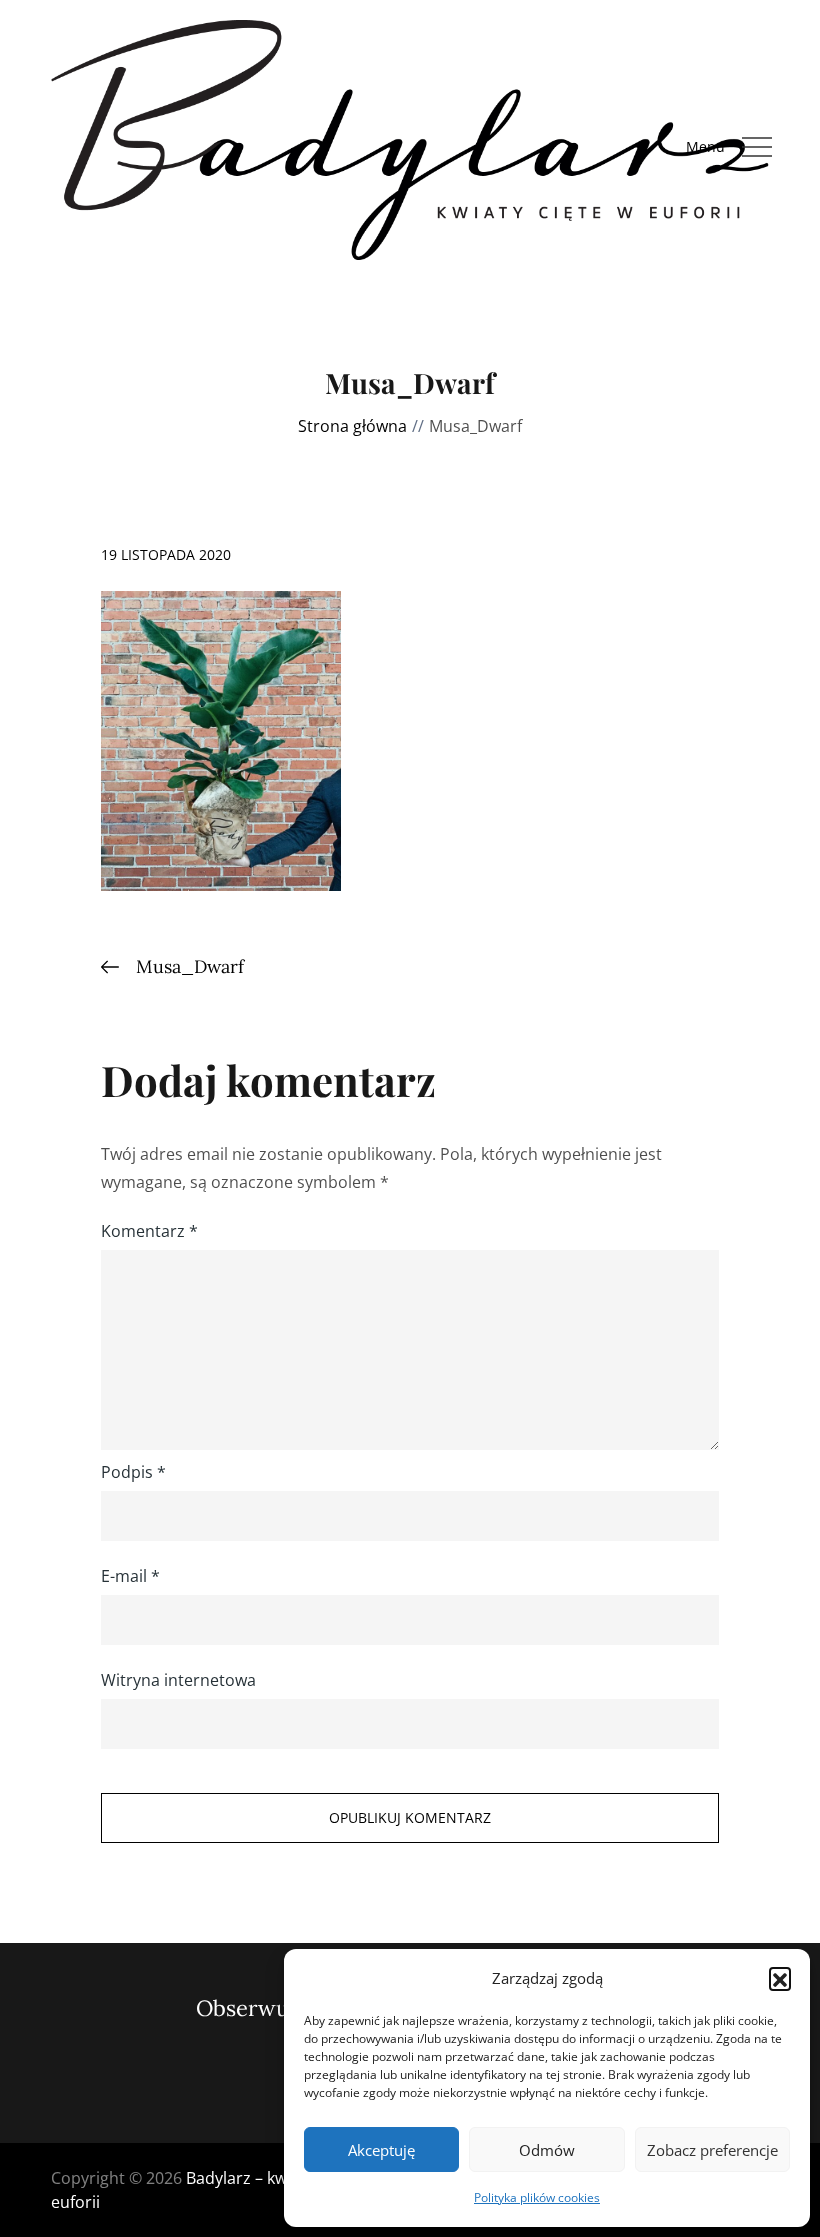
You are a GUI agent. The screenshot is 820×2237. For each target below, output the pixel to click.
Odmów (547, 2150)
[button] (780, 1978)
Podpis (133, 1472)
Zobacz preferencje (712, 2150)
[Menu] (757, 147)
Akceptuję (381, 2150)
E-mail (130, 1576)
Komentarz (149, 1231)
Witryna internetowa (178, 1680)
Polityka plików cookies (537, 2197)
